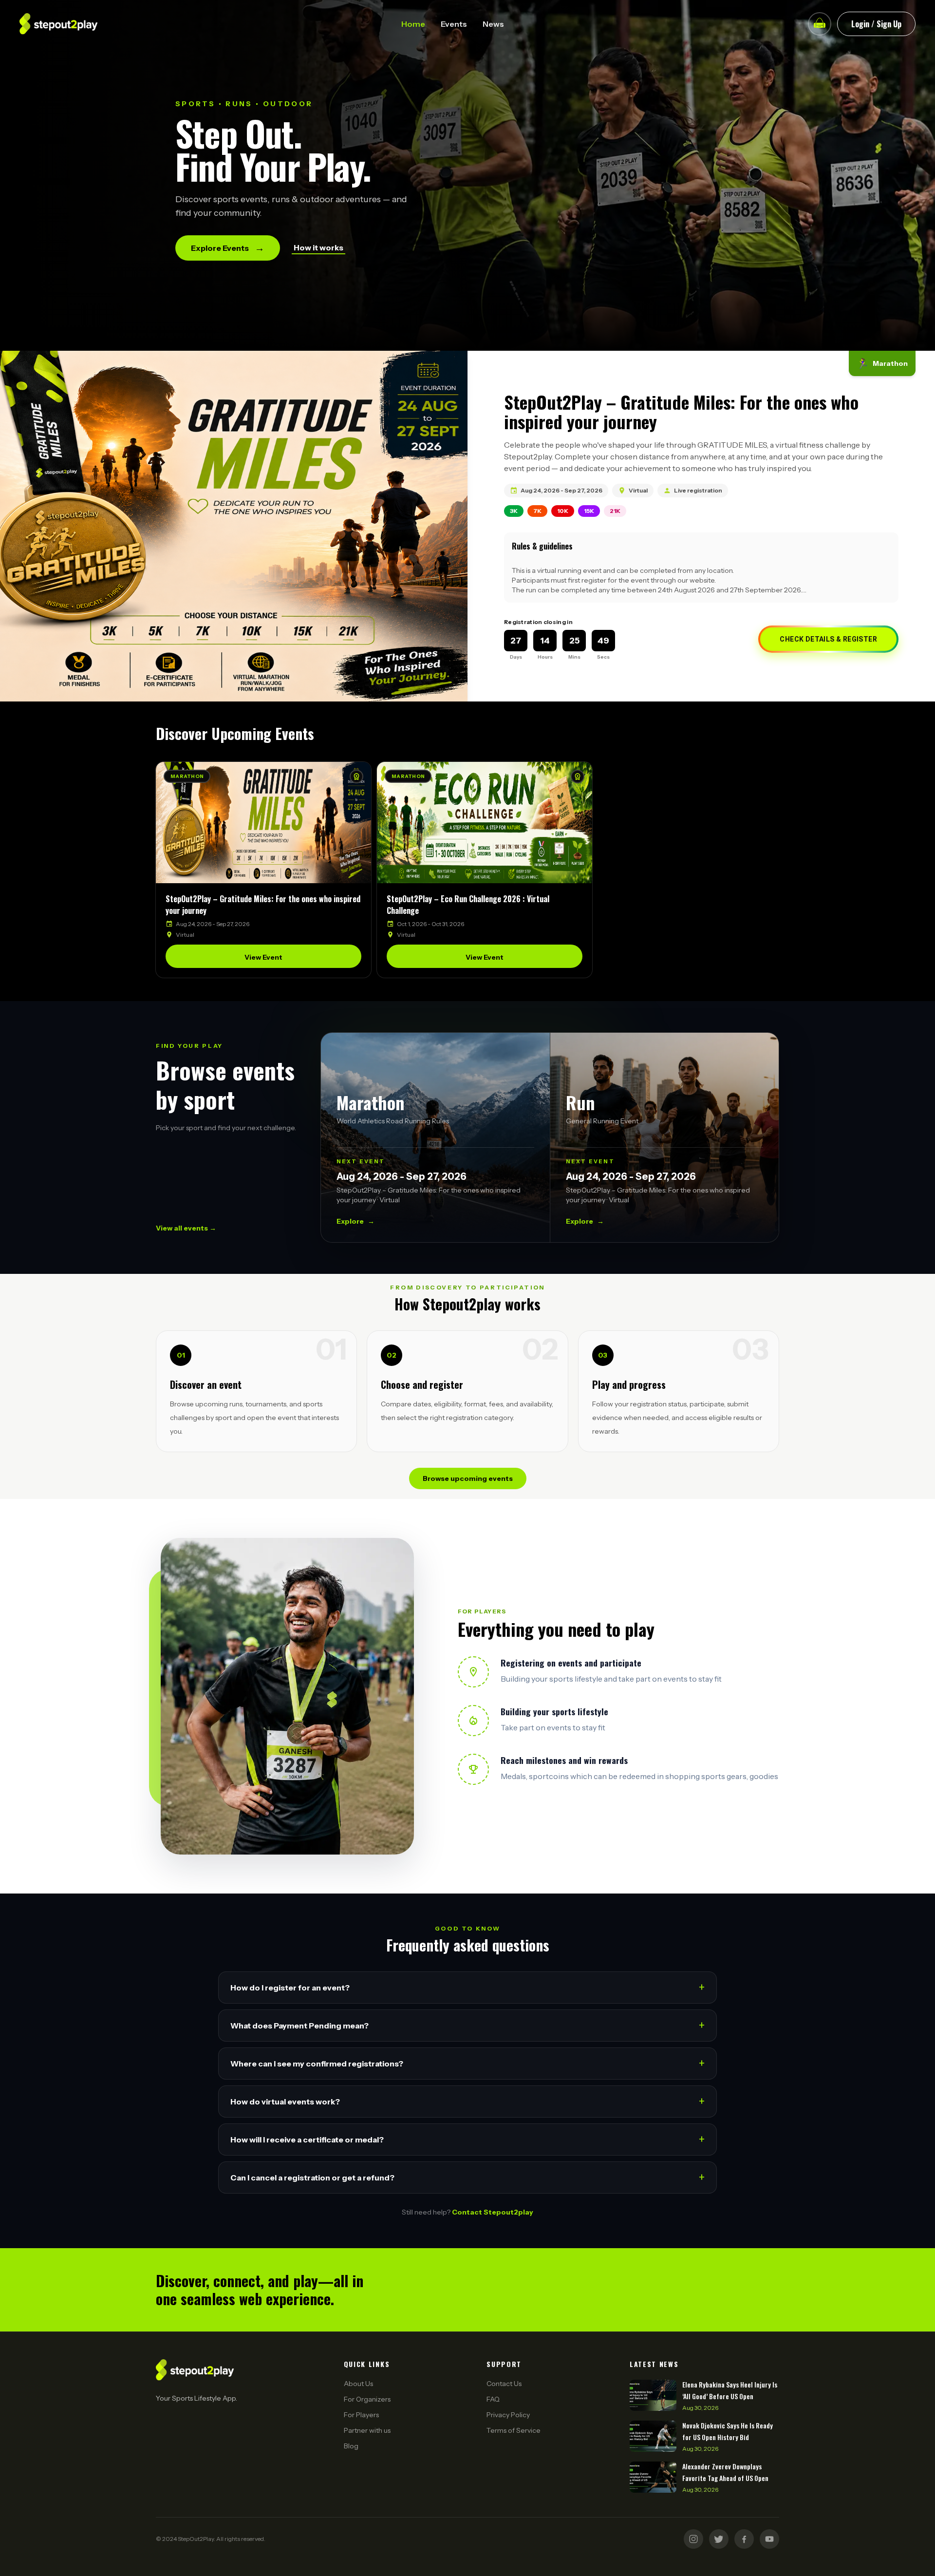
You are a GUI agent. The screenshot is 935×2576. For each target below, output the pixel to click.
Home (413, 24)
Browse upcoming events (468, 1478)
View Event (263, 957)
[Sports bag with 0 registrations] (820, 24)
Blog (351, 2446)
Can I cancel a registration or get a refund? (467, 2177)
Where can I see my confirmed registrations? (467, 2063)
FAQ (493, 2399)
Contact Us (504, 2384)
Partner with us (367, 2430)
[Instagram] (693, 2539)
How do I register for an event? (467, 1987)
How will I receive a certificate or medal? (467, 2139)
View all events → (186, 1228)
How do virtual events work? (467, 2101)
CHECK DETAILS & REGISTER (828, 639)
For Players (361, 2415)
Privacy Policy (508, 2415)
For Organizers (367, 2399)
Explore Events (228, 248)
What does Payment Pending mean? (467, 2025)
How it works (318, 247)
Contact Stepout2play (493, 2212)
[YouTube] (769, 2539)
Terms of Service (514, 2430)
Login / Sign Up (876, 24)
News (493, 24)
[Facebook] (744, 2539)
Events (454, 24)
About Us (358, 2384)
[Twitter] (719, 2539)
